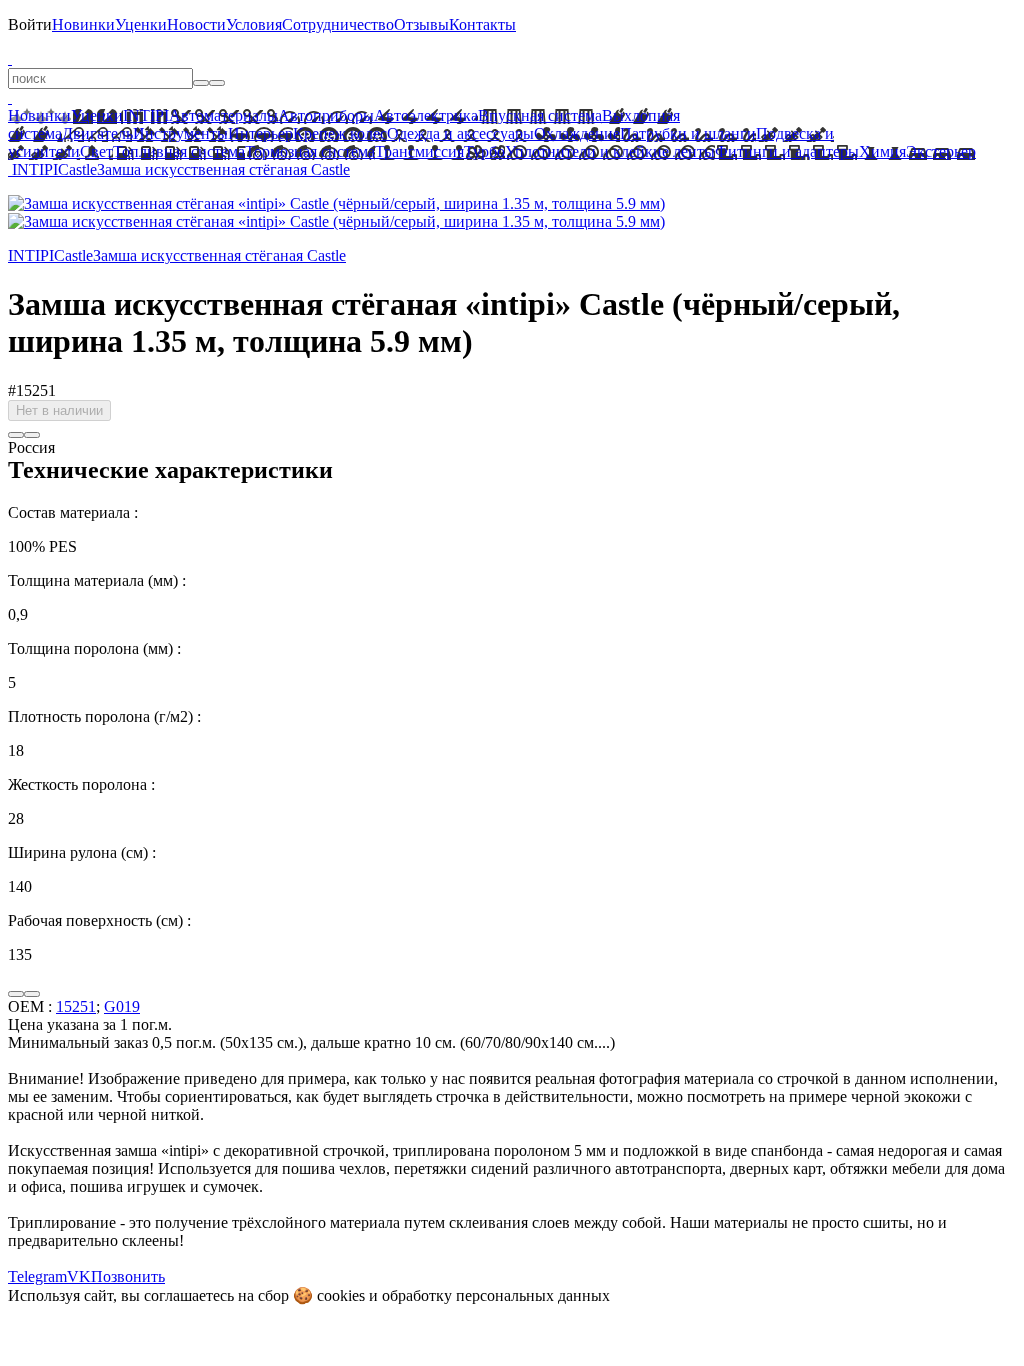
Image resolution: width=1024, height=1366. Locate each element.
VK (79, 1276)
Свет (96, 151)
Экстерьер (941, 151)
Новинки (83, 24)
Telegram (37, 1276)
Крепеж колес (340, 133)
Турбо (484, 151)
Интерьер (260, 133)
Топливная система (179, 151)
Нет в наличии (59, 410)
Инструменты (180, 133)
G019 (122, 1006)
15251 (76, 1006)
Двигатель (97, 133)
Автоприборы (326, 115)
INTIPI (146, 115)
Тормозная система (310, 151)
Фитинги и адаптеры (787, 151)
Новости (196, 24)
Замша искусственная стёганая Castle (223, 169)
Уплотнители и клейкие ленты (610, 151)
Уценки (141, 24)
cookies (341, 1295)
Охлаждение (577, 133)
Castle (77, 169)
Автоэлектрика (426, 115)
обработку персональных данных (496, 1295)
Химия (882, 151)
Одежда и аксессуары (460, 133)
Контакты (482, 24)
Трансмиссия (419, 151)
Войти (30, 24)
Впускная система (540, 115)
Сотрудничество (338, 24)
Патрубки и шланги (688, 133)
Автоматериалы (223, 115)
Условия (254, 24)
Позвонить (128, 1276)
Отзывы (421, 24)
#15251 (32, 390)
